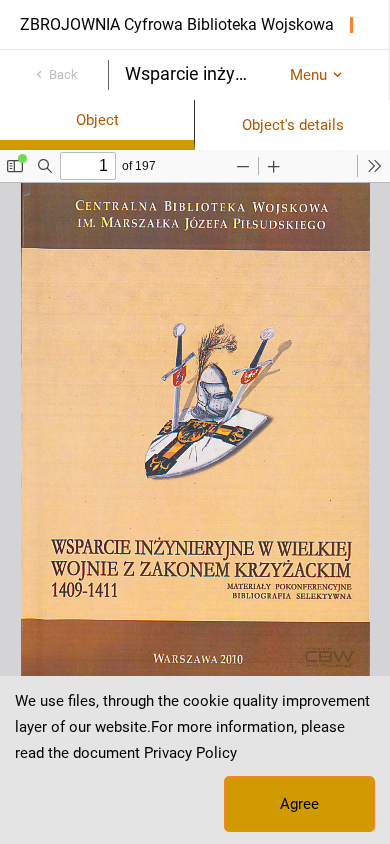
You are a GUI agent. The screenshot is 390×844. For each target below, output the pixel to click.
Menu (308, 75)
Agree (299, 804)
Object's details (293, 125)
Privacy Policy (190, 753)
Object (97, 120)
